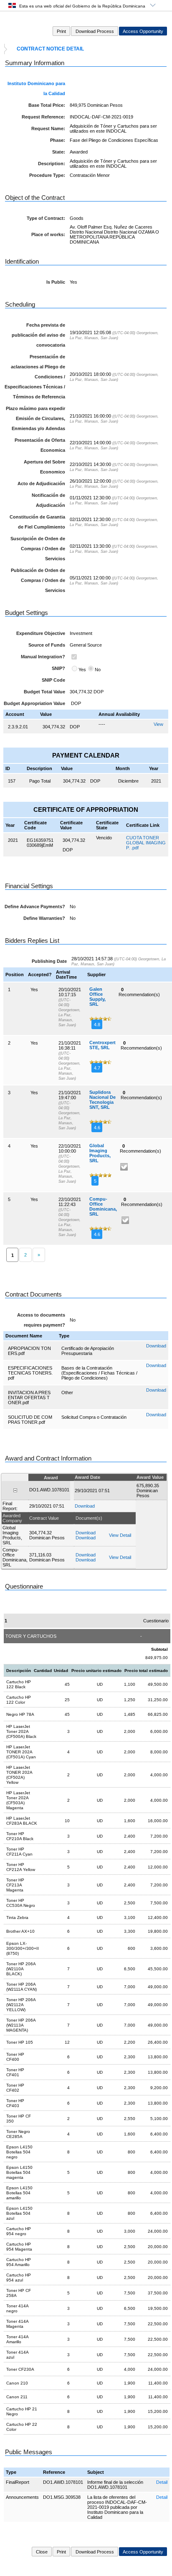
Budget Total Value (44, 692)
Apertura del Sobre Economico (44, 467)
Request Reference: (43, 117)
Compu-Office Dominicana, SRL (103, 1206)
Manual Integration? (43, 657)
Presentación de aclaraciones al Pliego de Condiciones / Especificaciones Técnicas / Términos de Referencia (35, 377)
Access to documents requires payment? (41, 1320)
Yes (82, 670)
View (158, 724)
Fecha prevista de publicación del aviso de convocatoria (38, 335)
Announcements (22, 2497)
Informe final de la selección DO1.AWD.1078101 (115, 2485)
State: (59, 152)
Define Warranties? (44, 918)
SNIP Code (53, 680)
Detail (162, 2482)
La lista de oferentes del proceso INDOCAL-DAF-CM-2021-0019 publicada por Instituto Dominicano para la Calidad (117, 2507)
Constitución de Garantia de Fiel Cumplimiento (37, 522)
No (98, 670)
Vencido (104, 838)
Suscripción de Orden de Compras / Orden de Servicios (38, 549)
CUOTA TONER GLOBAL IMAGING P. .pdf (146, 843)
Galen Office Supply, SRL (97, 997)
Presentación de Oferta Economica (40, 445)
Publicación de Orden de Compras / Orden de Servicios (38, 580)
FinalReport (18, 2482)
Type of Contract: (46, 218)
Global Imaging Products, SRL (100, 1153)
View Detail (120, 1535)
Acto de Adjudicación (41, 483)
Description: (52, 164)
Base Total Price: (47, 105)
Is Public (56, 282)
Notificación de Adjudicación (48, 500)
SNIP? (58, 668)
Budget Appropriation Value (34, 703)
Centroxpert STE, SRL (102, 1045)
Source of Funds (47, 645)
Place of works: (48, 234)
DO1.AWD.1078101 (63, 2482)
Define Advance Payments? (35, 907)
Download (156, 1346)
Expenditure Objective (41, 633)
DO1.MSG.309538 (62, 2497)
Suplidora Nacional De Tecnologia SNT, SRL (102, 1100)
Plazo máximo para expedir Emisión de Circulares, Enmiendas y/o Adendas (35, 418)
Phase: (58, 140)
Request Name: (48, 128)
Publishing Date (49, 961)
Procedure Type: (47, 175)
